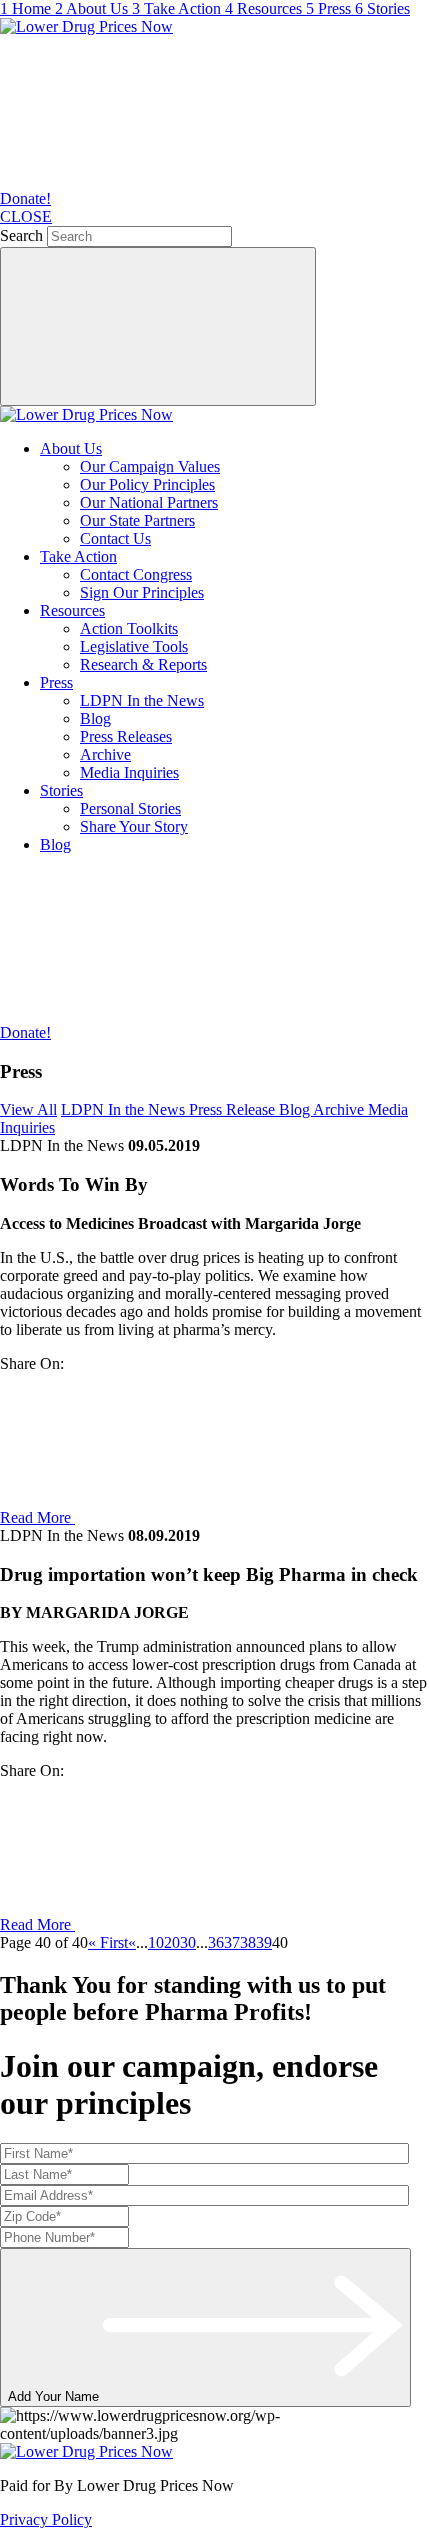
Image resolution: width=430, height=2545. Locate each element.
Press (56, 682)
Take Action (78, 556)
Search (21, 235)
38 (248, 1942)
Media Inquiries (129, 772)
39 (264, 1942)
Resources (72, 610)
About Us (71, 448)
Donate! (25, 198)
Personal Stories (130, 808)
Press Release (234, 1109)
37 (232, 1942)
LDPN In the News (142, 700)
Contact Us (115, 538)
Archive (105, 754)
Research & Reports (143, 664)
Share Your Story (134, 826)
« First (108, 1942)
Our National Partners (149, 502)
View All (28, 1109)
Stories (61, 790)
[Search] (158, 326)
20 (172, 1942)
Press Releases (126, 736)
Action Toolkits (129, 628)
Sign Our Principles (142, 592)
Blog (95, 718)
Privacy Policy (46, 2519)
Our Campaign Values (150, 466)
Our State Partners (137, 520)
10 (156, 1942)
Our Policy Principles (147, 484)
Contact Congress (136, 574)
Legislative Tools (134, 646)
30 (188, 1942)
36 (216, 1942)
